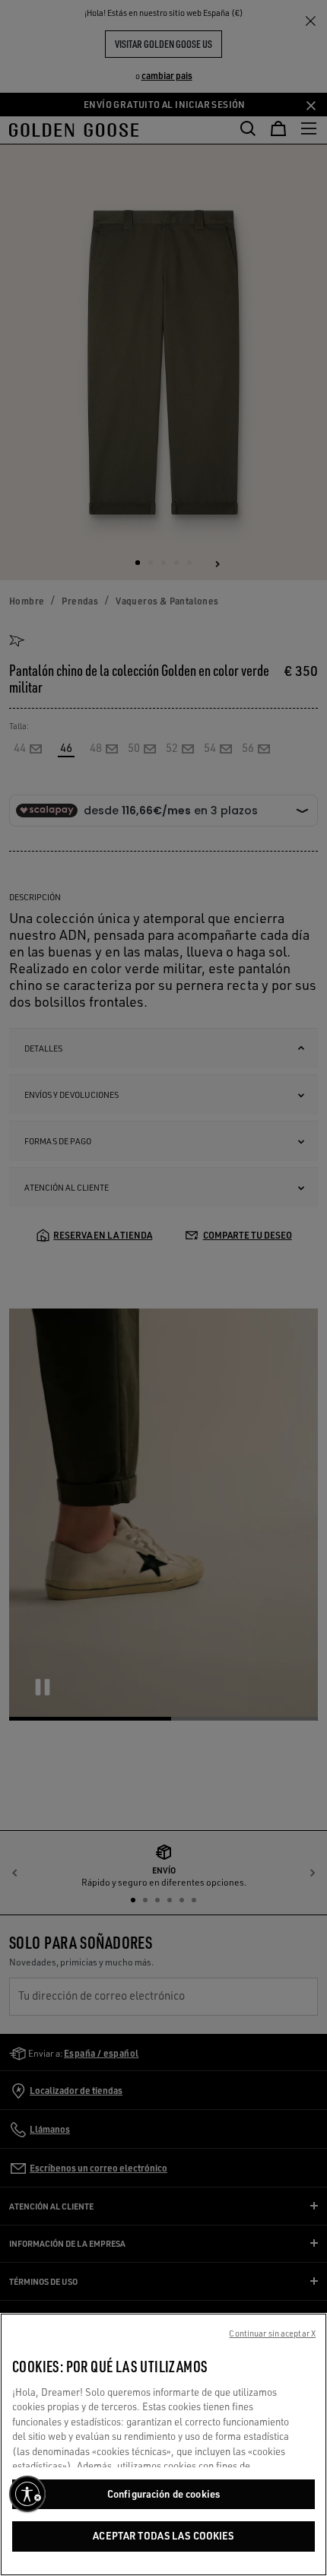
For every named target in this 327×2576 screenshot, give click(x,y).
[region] (163, 2444)
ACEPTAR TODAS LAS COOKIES (163, 2536)
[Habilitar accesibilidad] (27, 2494)
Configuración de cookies (163, 2494)
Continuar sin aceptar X (272, 2333)
